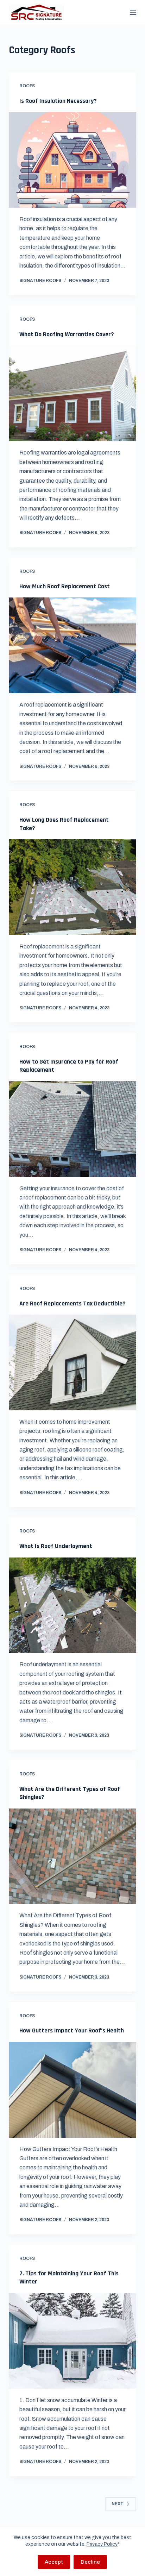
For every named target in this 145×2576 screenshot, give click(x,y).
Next (118, 2504)
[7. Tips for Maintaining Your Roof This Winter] (73, 2341)
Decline (90, 2562)
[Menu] (133, 12)
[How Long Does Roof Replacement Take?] (73, 887)
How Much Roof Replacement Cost (65, 586)
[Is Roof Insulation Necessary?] (73, 160)
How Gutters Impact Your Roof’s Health (72, 2030)
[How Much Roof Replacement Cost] (73, 645)
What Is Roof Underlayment (56, 1546)
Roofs (27, 86)
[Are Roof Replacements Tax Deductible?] (73, 1362)
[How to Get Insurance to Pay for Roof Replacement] (73, 1129)
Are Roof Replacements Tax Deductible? (72, 1303)
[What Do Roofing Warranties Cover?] (73, 393)
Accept (54, 2562)
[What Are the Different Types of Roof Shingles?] (73, 1856)
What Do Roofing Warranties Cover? (67, 334)
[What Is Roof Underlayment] (73, 1605)
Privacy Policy (102, 2544)
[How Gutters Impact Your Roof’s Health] (73, 2090)
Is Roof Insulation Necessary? (58, 101)
